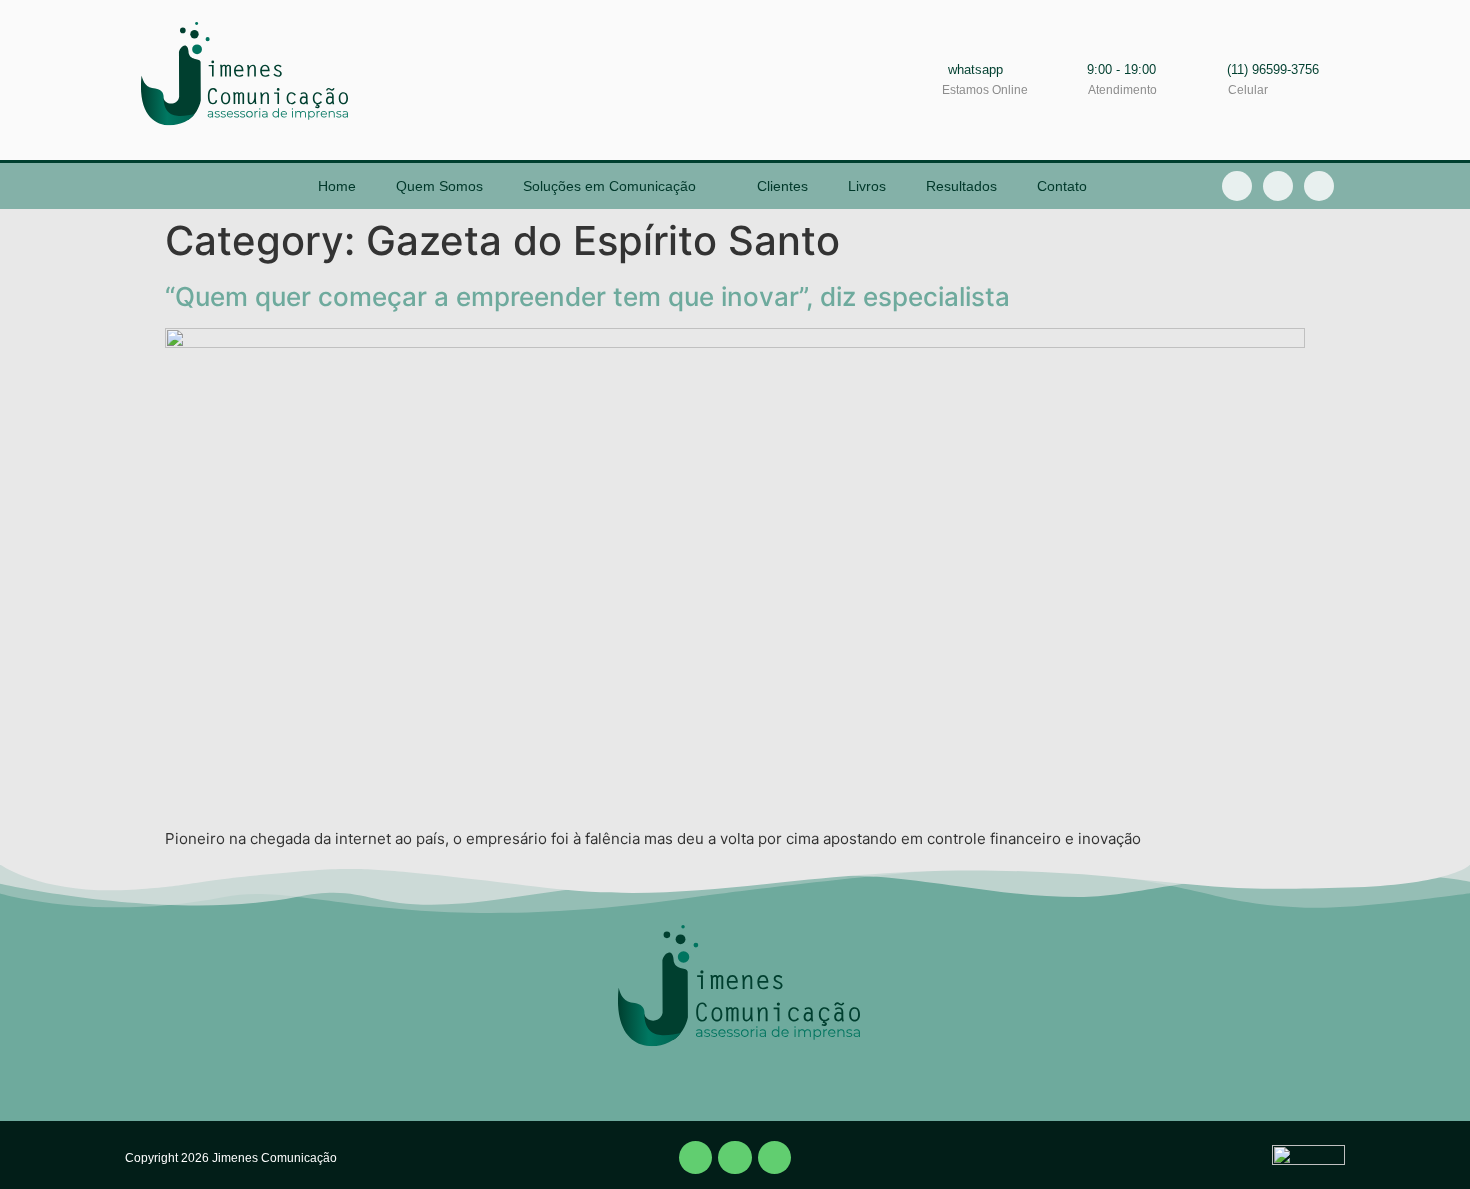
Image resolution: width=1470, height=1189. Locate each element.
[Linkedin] (1278, 186)
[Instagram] (1319, 186)
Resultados (961, 186)
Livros (867, 186)
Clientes (782, 186)
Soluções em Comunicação (609, 186)
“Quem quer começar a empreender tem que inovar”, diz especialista (587, 296)
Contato (1062, 186)
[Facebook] (696, 1158)
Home (337, 186)
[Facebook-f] (1237, 186)
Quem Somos (439, 186)
